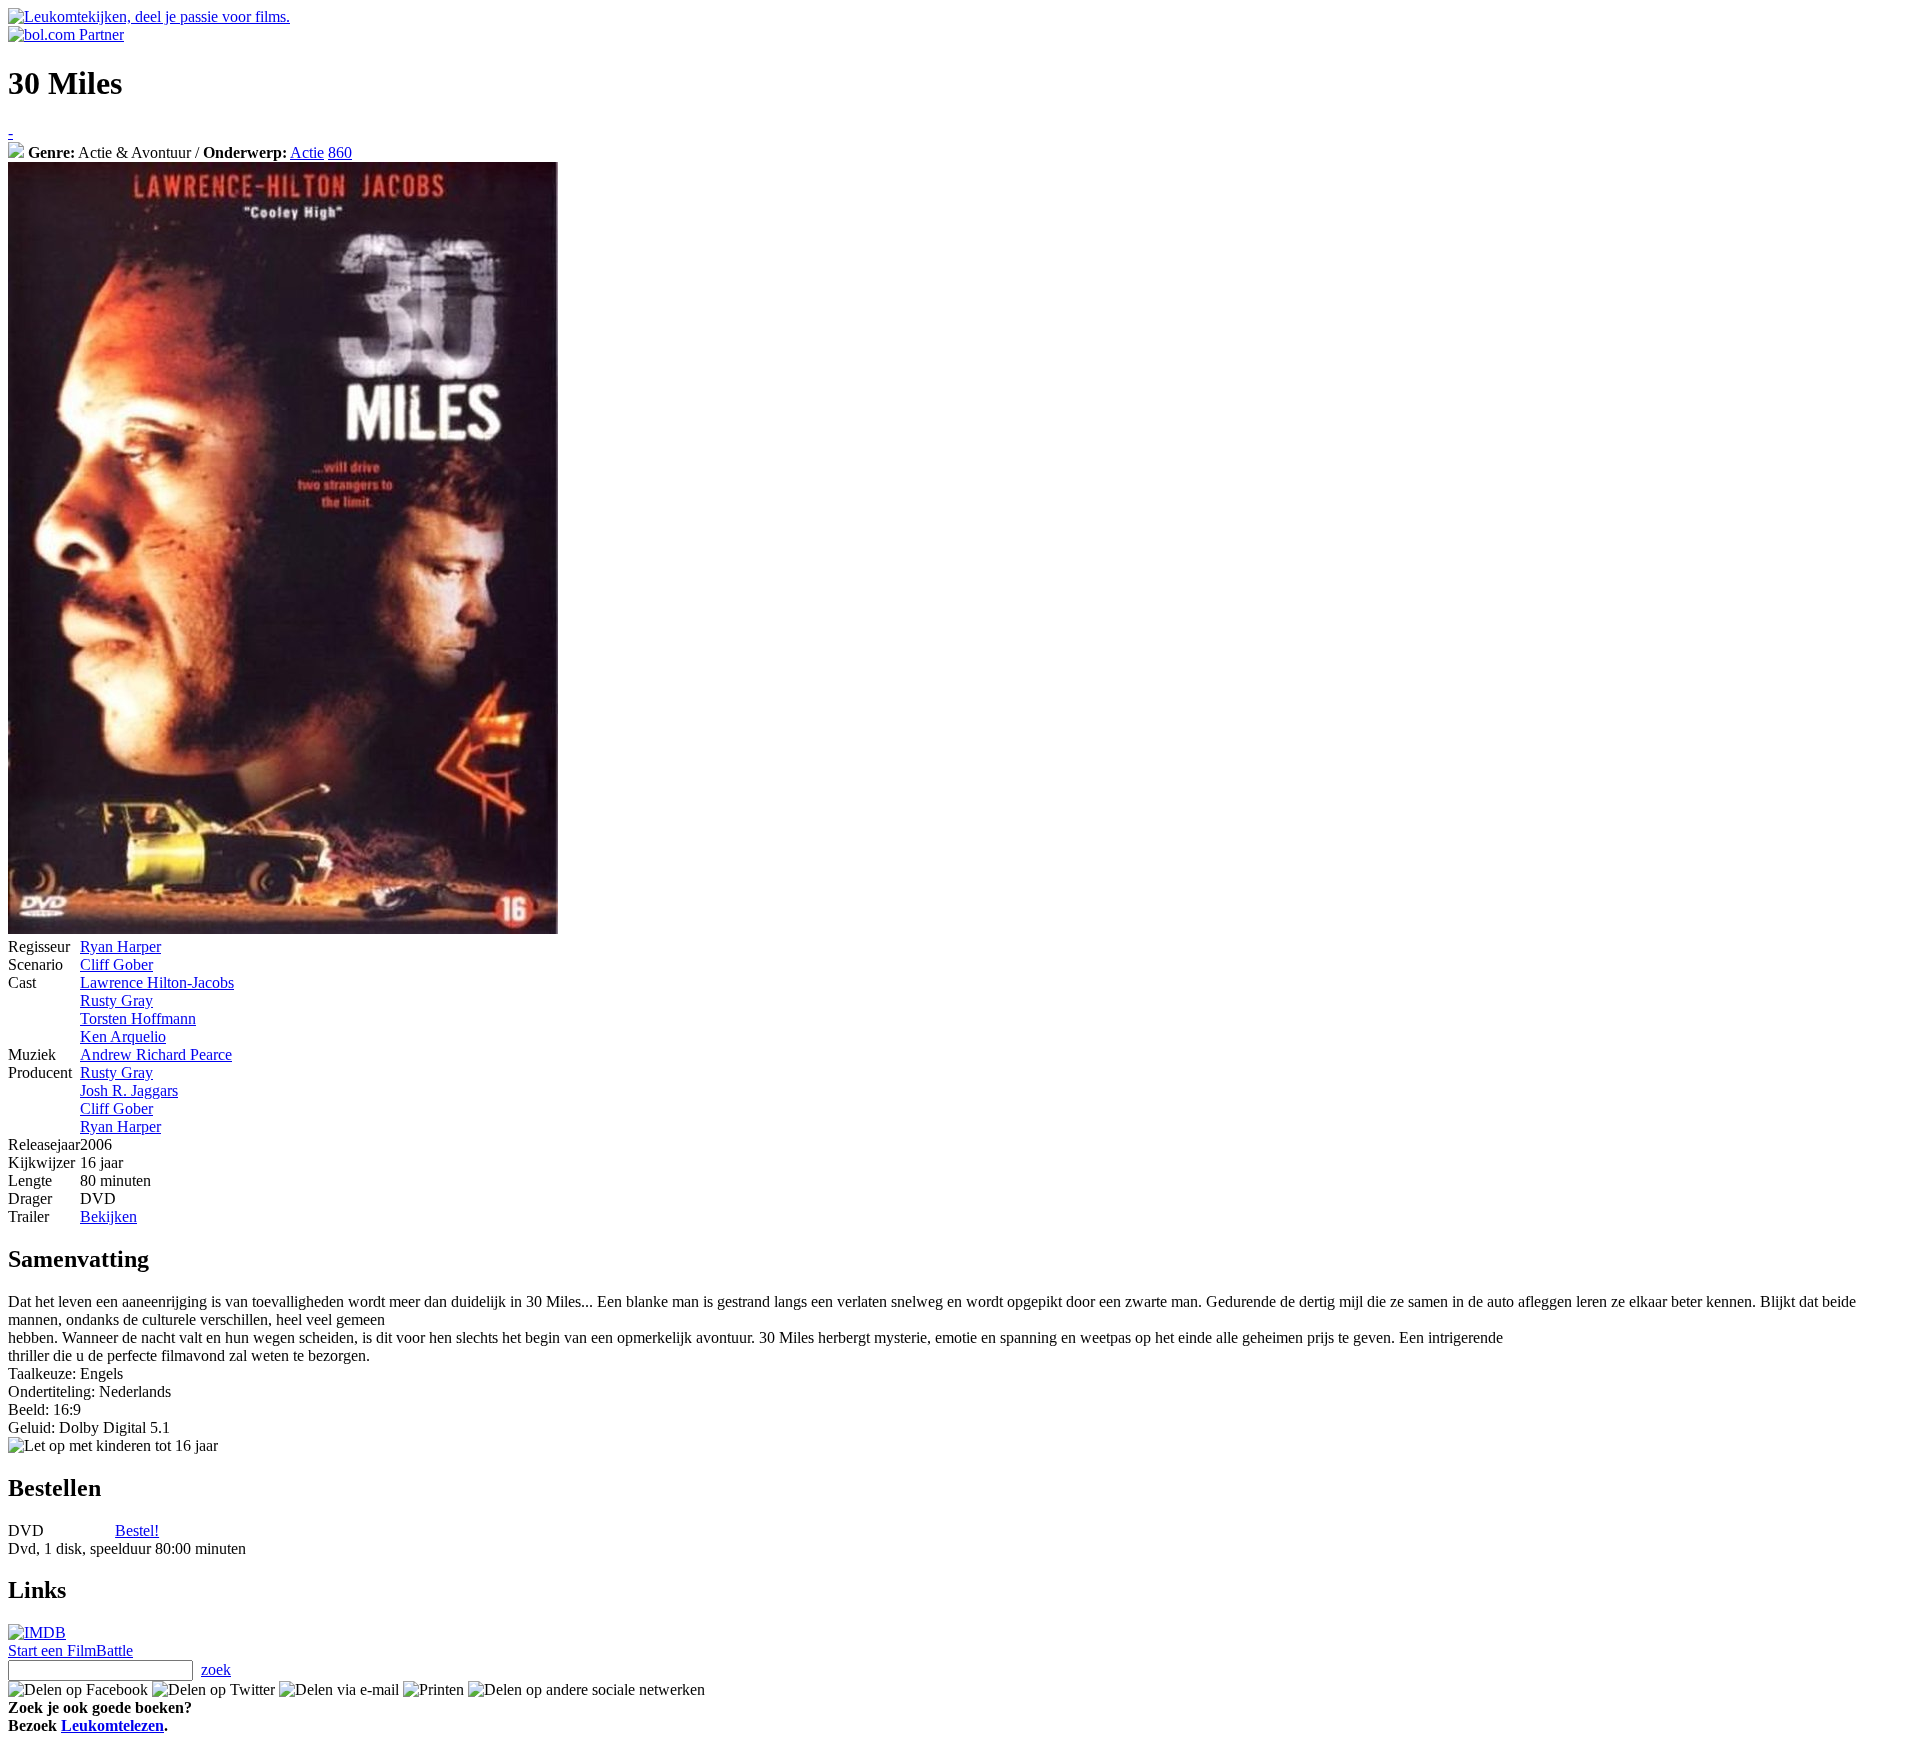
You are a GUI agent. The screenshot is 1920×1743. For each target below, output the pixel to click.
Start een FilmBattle (70, 1650)
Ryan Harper (120, 946)
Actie (307, 152)
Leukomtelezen (112, 1725)
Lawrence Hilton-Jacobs (157, 982)
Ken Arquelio (123, 1036)
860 (340, 152)
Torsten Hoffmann (138, 1018)
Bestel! (137, 1530)
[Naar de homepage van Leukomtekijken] (149, 16)
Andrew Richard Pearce (156, 1054)
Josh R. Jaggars (129, 1090)
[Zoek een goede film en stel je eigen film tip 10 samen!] (16, 152)
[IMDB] (37, 1632)
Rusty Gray (116, 1000)
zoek (216, 1669)
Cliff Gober (116, 964)
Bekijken (108, 1216)
